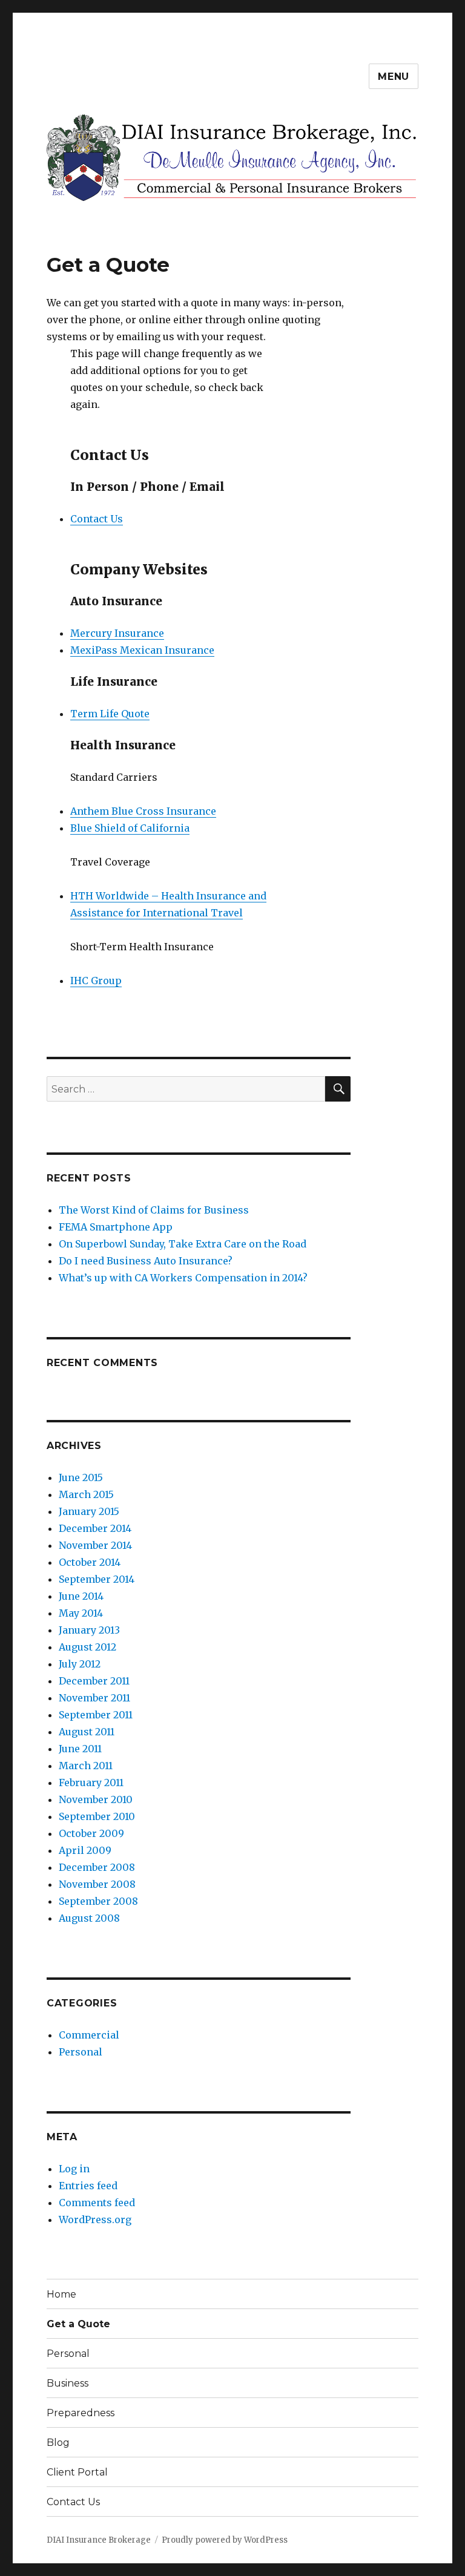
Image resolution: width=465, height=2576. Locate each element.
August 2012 (87, 1647)
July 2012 (80, 1664)
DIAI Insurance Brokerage (99, 2540)
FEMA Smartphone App (116, 1227)
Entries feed (88, 2186)
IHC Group (96, 981)
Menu (394, 77)
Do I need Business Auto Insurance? (146, 1261)
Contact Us (97, 519)
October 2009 (91, 1833)
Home (61, 2294)
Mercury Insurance (117, 633)
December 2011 (94, 1681)
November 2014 (95, 1545)
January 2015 (89, 1511)
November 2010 (96, 1799)
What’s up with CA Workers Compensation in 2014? (183, 1278)
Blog (58, 2443)
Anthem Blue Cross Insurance (143, 811)
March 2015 (86, 1494)
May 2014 (81, 1613)
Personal (81, 2052)
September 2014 (97, 1579)
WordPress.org (95, 2219)
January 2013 (89, 1630)
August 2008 (89, 1918)
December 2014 (95, 1528)
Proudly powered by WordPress (225, 2540)
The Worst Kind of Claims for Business (154, 1210)
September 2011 (96, 1715)
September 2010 (97, 1816)
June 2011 (80, 1749)
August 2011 (87, 1732)
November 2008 (97, 1884)
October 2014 (90, 1562)
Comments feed (97, 2203)
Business (68, 2383)
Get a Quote (78, 2324)
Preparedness (81, 2413)
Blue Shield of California (130, 828)
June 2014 (81, 1596)
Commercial (89, 2035)
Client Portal (77, 2472)
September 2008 (98, 1901)
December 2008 (97, 1867)
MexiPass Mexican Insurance (142, 650)
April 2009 (85, 1850)
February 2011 (91, 1782)
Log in (74, 2169)
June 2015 (81, 1477)
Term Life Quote (110, 714)
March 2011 (86, 1766)
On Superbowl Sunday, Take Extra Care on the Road (183, 1244)
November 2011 (94, 1698)
